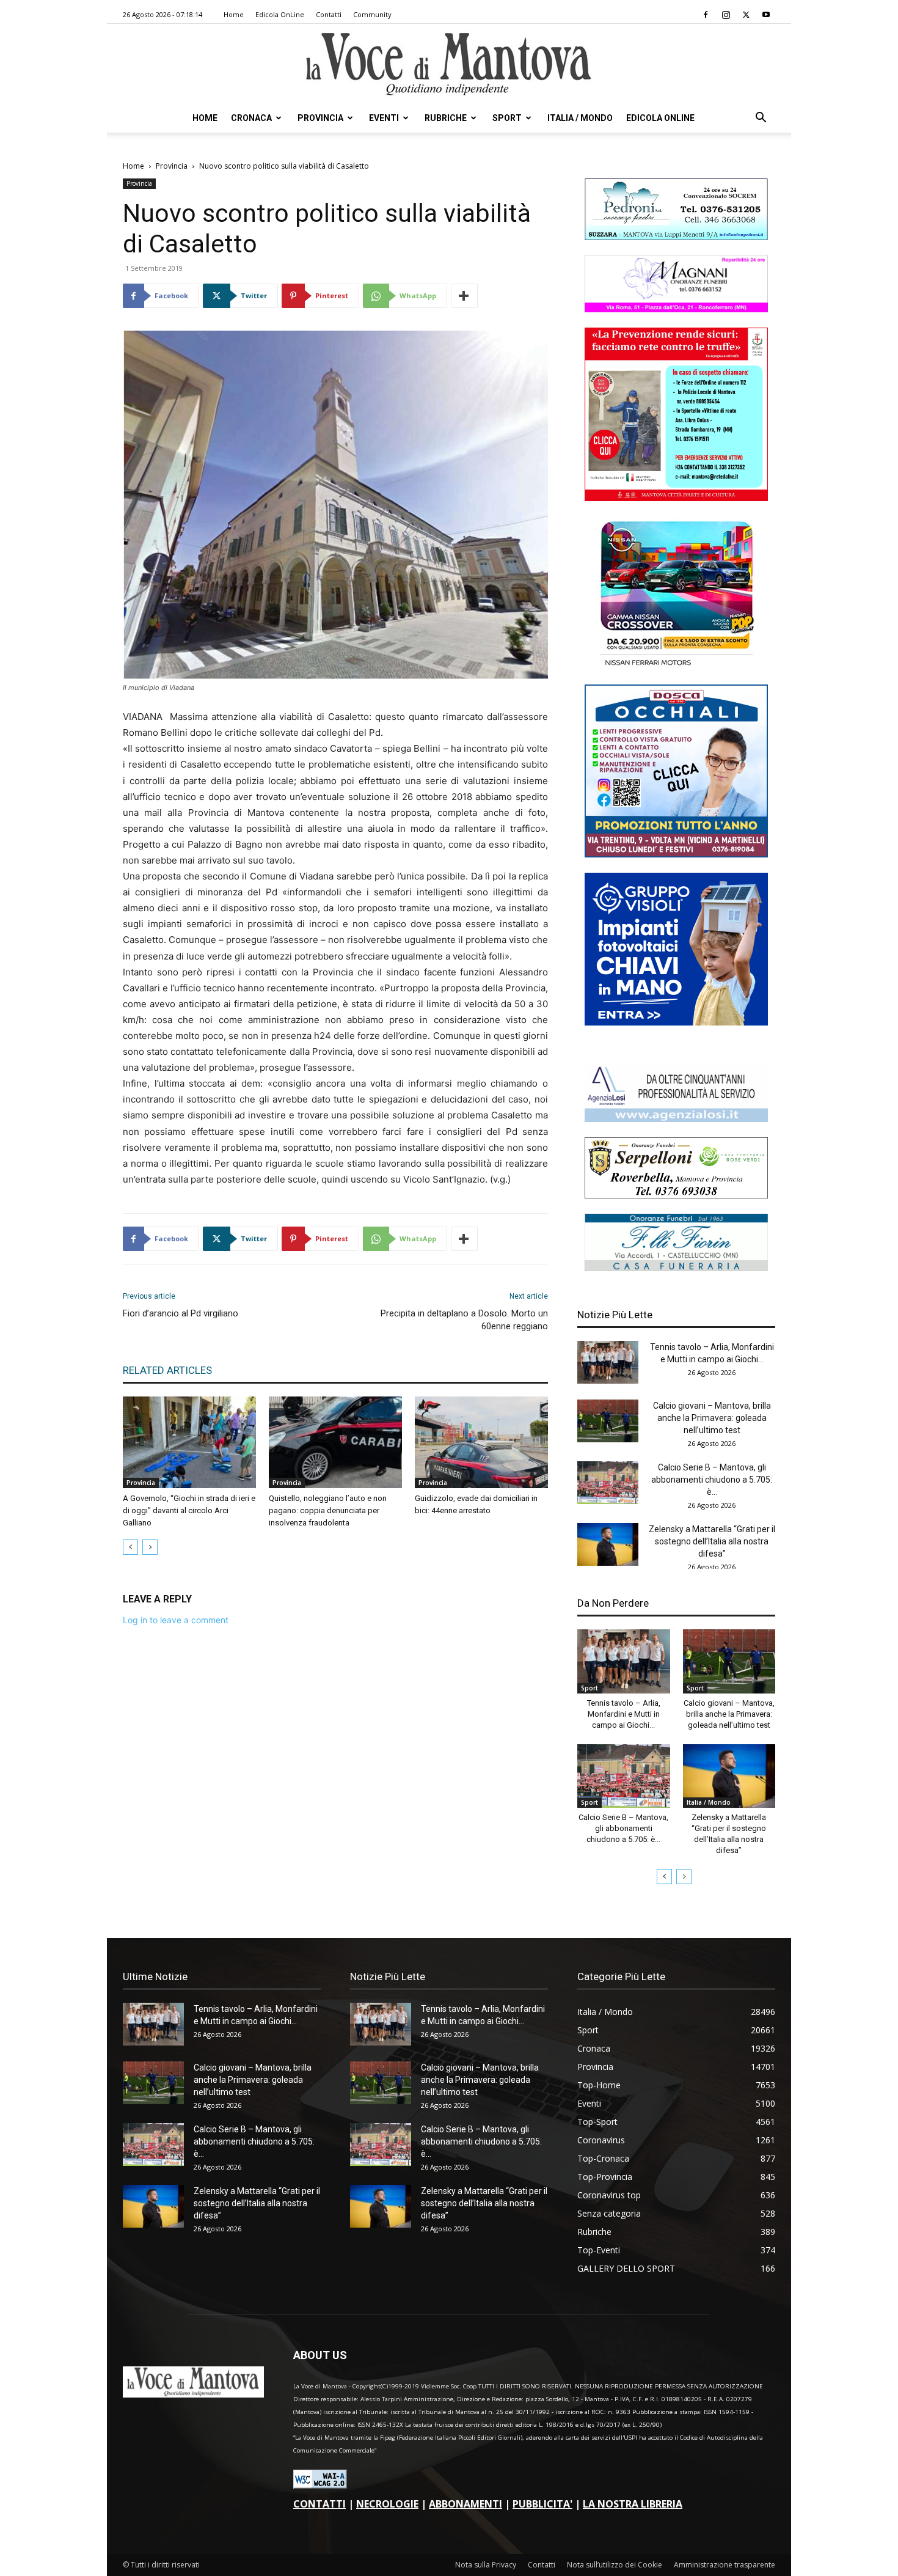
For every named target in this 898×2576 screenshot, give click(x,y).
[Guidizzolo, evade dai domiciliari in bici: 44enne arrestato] (481, 1442)
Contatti (329, 14)
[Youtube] (766, 15)
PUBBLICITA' (542, 2504)
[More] (464, 296)
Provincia (320, 118)
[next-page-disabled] (150, 1547)
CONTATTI (319, 2504)
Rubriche (446, 118)
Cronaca (251, 118)
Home (234, 14)
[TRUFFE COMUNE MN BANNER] (676, 498)
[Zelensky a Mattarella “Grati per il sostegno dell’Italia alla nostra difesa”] (608, 1544)
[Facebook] (706, 15)
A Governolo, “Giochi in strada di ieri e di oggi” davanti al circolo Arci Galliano (189, 1510)
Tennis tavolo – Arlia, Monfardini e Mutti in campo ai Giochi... (624, 1714)
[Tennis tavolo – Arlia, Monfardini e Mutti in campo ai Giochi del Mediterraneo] (608, 1362)
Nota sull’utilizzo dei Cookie (615, 2565)
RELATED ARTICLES (167, 1370)
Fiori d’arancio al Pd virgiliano (181, 1313)
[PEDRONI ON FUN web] (676, 237)
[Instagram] (726, 15)
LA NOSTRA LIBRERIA (633, 2504)
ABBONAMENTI (465, 2504)
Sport (507, 118)
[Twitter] (746, 15)
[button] (761, 119)
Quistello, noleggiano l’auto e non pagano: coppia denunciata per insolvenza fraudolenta (328, 1510)
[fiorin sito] (676, 1268)
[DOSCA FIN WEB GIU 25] (676, 854)
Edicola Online (660, 118)
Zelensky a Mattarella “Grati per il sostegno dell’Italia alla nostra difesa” (712, 1541)
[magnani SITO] (676, 309)
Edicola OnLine (280, 14)
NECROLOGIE (387, 2504)
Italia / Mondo (580, 118)
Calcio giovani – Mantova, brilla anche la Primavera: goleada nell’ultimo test (712, 1418)
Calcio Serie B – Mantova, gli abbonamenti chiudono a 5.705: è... (712, 1480)
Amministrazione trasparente (725, 2565)
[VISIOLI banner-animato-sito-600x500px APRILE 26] (676, 1022)
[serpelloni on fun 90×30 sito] (676, 1195)
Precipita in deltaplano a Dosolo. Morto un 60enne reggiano (464, 1320)
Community (372, 14)
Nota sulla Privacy (486, 2565)
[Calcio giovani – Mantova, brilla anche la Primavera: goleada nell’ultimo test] (608, 1421)
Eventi (384, 118)
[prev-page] (130, 1547)
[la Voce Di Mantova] (449, 64)
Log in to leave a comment (176, 1620)
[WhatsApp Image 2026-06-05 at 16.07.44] (676, 666)
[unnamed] (676, 1119)
